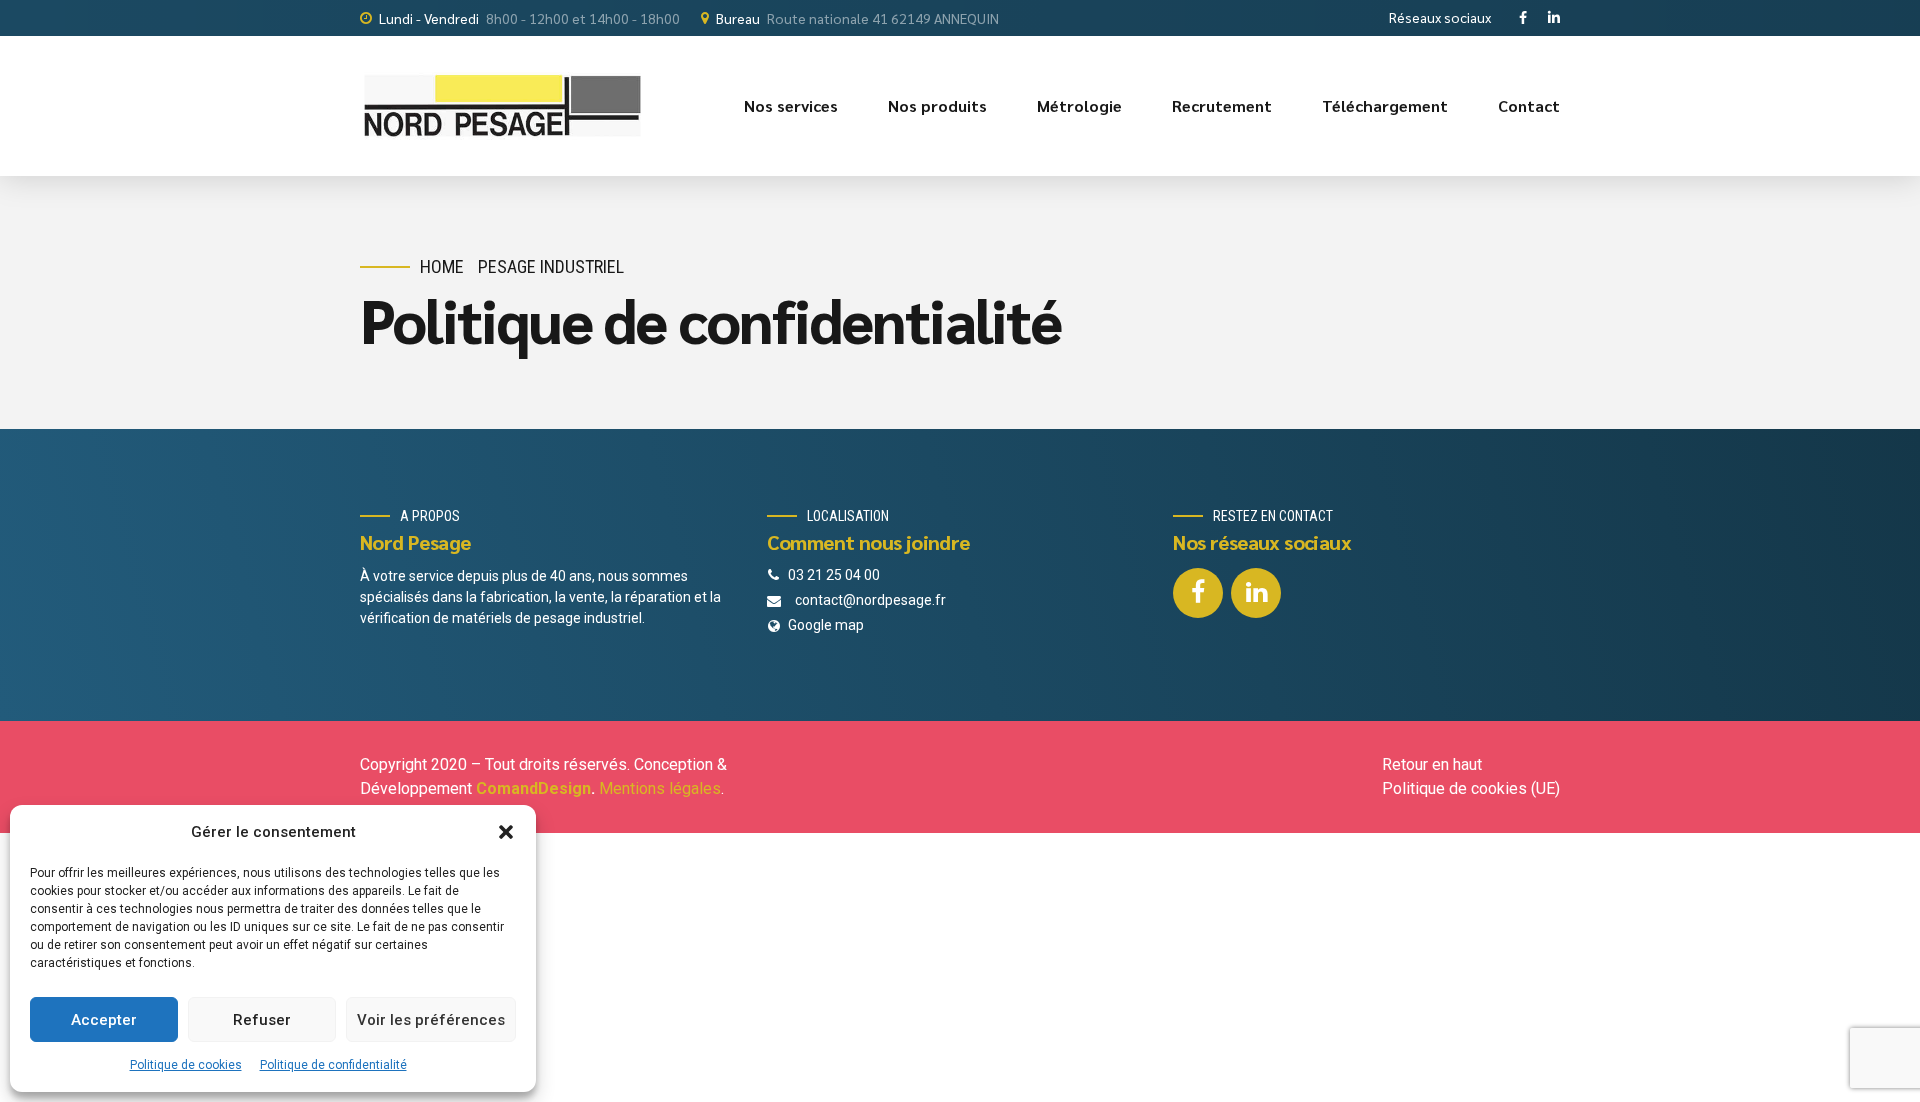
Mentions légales (660, 788)
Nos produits (937, 105)
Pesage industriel (551, 266)
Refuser (262, 1020)
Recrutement (1222, 105)
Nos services (791, 105)
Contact (1529, 105)
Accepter (104, 1020)
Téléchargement (1385, 105)
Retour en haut (1432, 764)
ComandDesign (533, 788)
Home (442, 266)
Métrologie (1079, 105)
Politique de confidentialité (333, 1065)
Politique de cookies (186, 1065)
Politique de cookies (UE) (1471, 788)
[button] (506, 832)
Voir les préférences (431, 1020)
